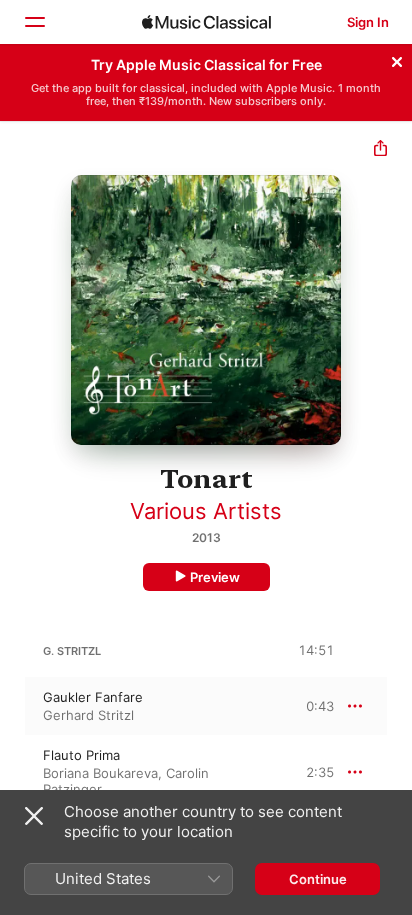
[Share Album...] (380, 150)
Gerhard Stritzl (88, 715)
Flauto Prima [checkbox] (81, 755)
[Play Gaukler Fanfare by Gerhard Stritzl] (13, 706)
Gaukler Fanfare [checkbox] (93, 697)
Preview (215, 577)
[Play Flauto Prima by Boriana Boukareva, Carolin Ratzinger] (13, 772)
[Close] (397, 59)
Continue (318, 879)
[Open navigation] (34, 22)
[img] (206, 22)
